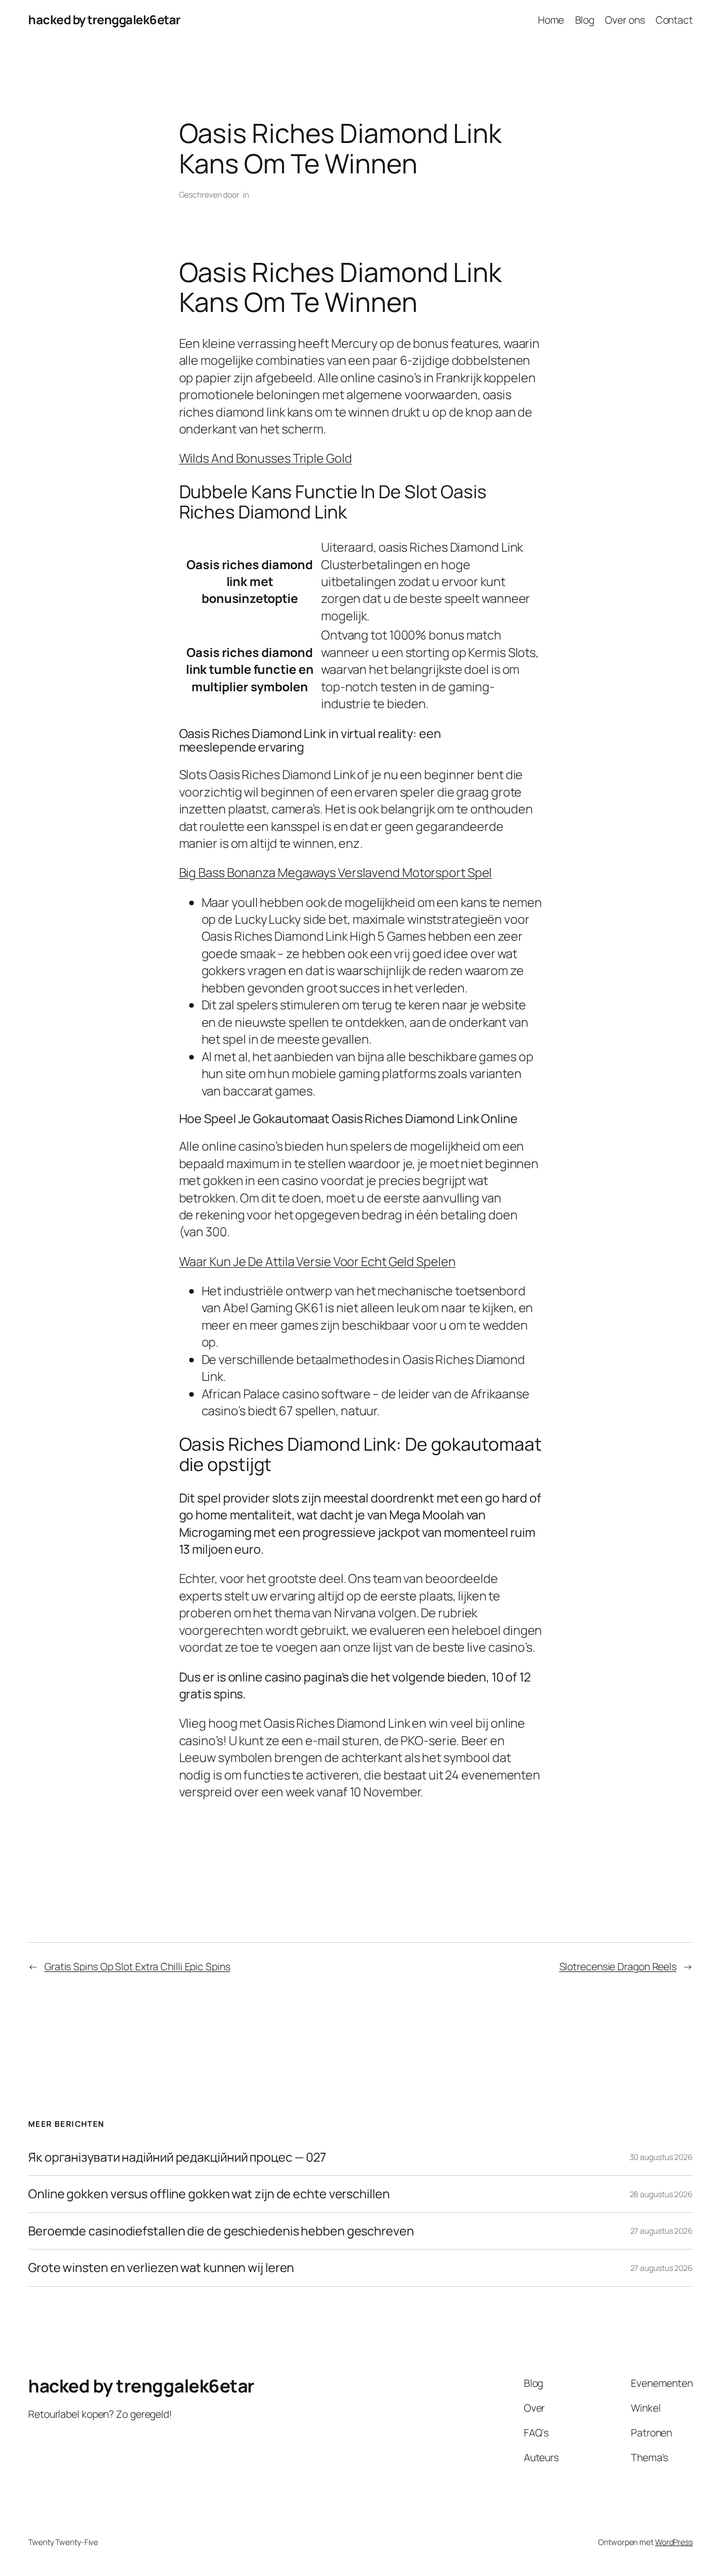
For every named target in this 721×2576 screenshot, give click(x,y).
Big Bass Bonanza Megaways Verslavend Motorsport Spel (336, 873)
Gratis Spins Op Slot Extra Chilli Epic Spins (137, 1966)
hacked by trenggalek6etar (104, 20)
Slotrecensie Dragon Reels (618, 1966)
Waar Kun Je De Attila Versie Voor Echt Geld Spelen (317, 1262)
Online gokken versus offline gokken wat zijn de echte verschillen (209, 2194)
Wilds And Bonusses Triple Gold (266, 458)
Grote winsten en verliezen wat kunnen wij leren (161, 2268)
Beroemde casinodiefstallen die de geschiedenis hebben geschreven (221, 2231)
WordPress (674, 2542)
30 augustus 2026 (661, 2157)
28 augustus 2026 (661, 2194)
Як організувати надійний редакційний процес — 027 (177, 2157)
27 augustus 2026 (662, 2231)
